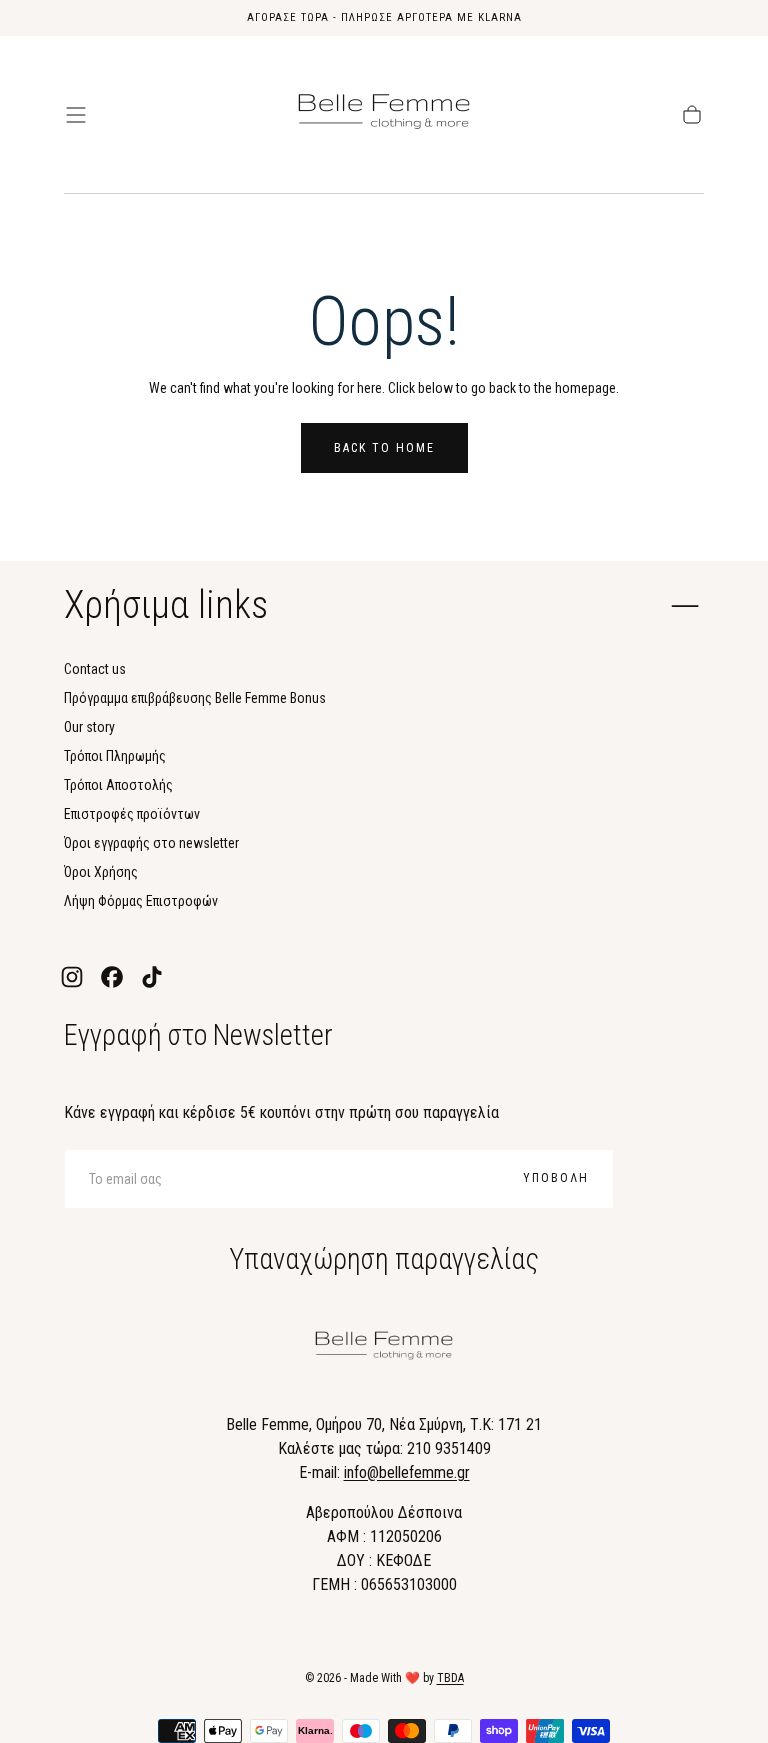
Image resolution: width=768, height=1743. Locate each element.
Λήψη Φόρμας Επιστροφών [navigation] (141, 901)
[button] (76, 115)
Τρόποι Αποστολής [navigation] (118, 785)
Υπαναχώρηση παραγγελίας (384, 1259)
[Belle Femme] (384, 1349)
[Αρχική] (384, 115)
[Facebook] (112, 977)
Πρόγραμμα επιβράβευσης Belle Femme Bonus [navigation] (195, 698)
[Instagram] (72, 977)
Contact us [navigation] (95, 669)
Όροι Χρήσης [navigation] (101, 872)
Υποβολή (556, 1178)
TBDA (450, 1678)
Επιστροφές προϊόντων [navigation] (132, 814)
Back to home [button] (384, 448)
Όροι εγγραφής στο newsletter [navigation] (151, 843)
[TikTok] (152, 977)
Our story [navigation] (89, 727)
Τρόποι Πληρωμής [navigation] (115, 756)
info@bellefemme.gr (407, 1472)
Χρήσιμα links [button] (166, 605)
